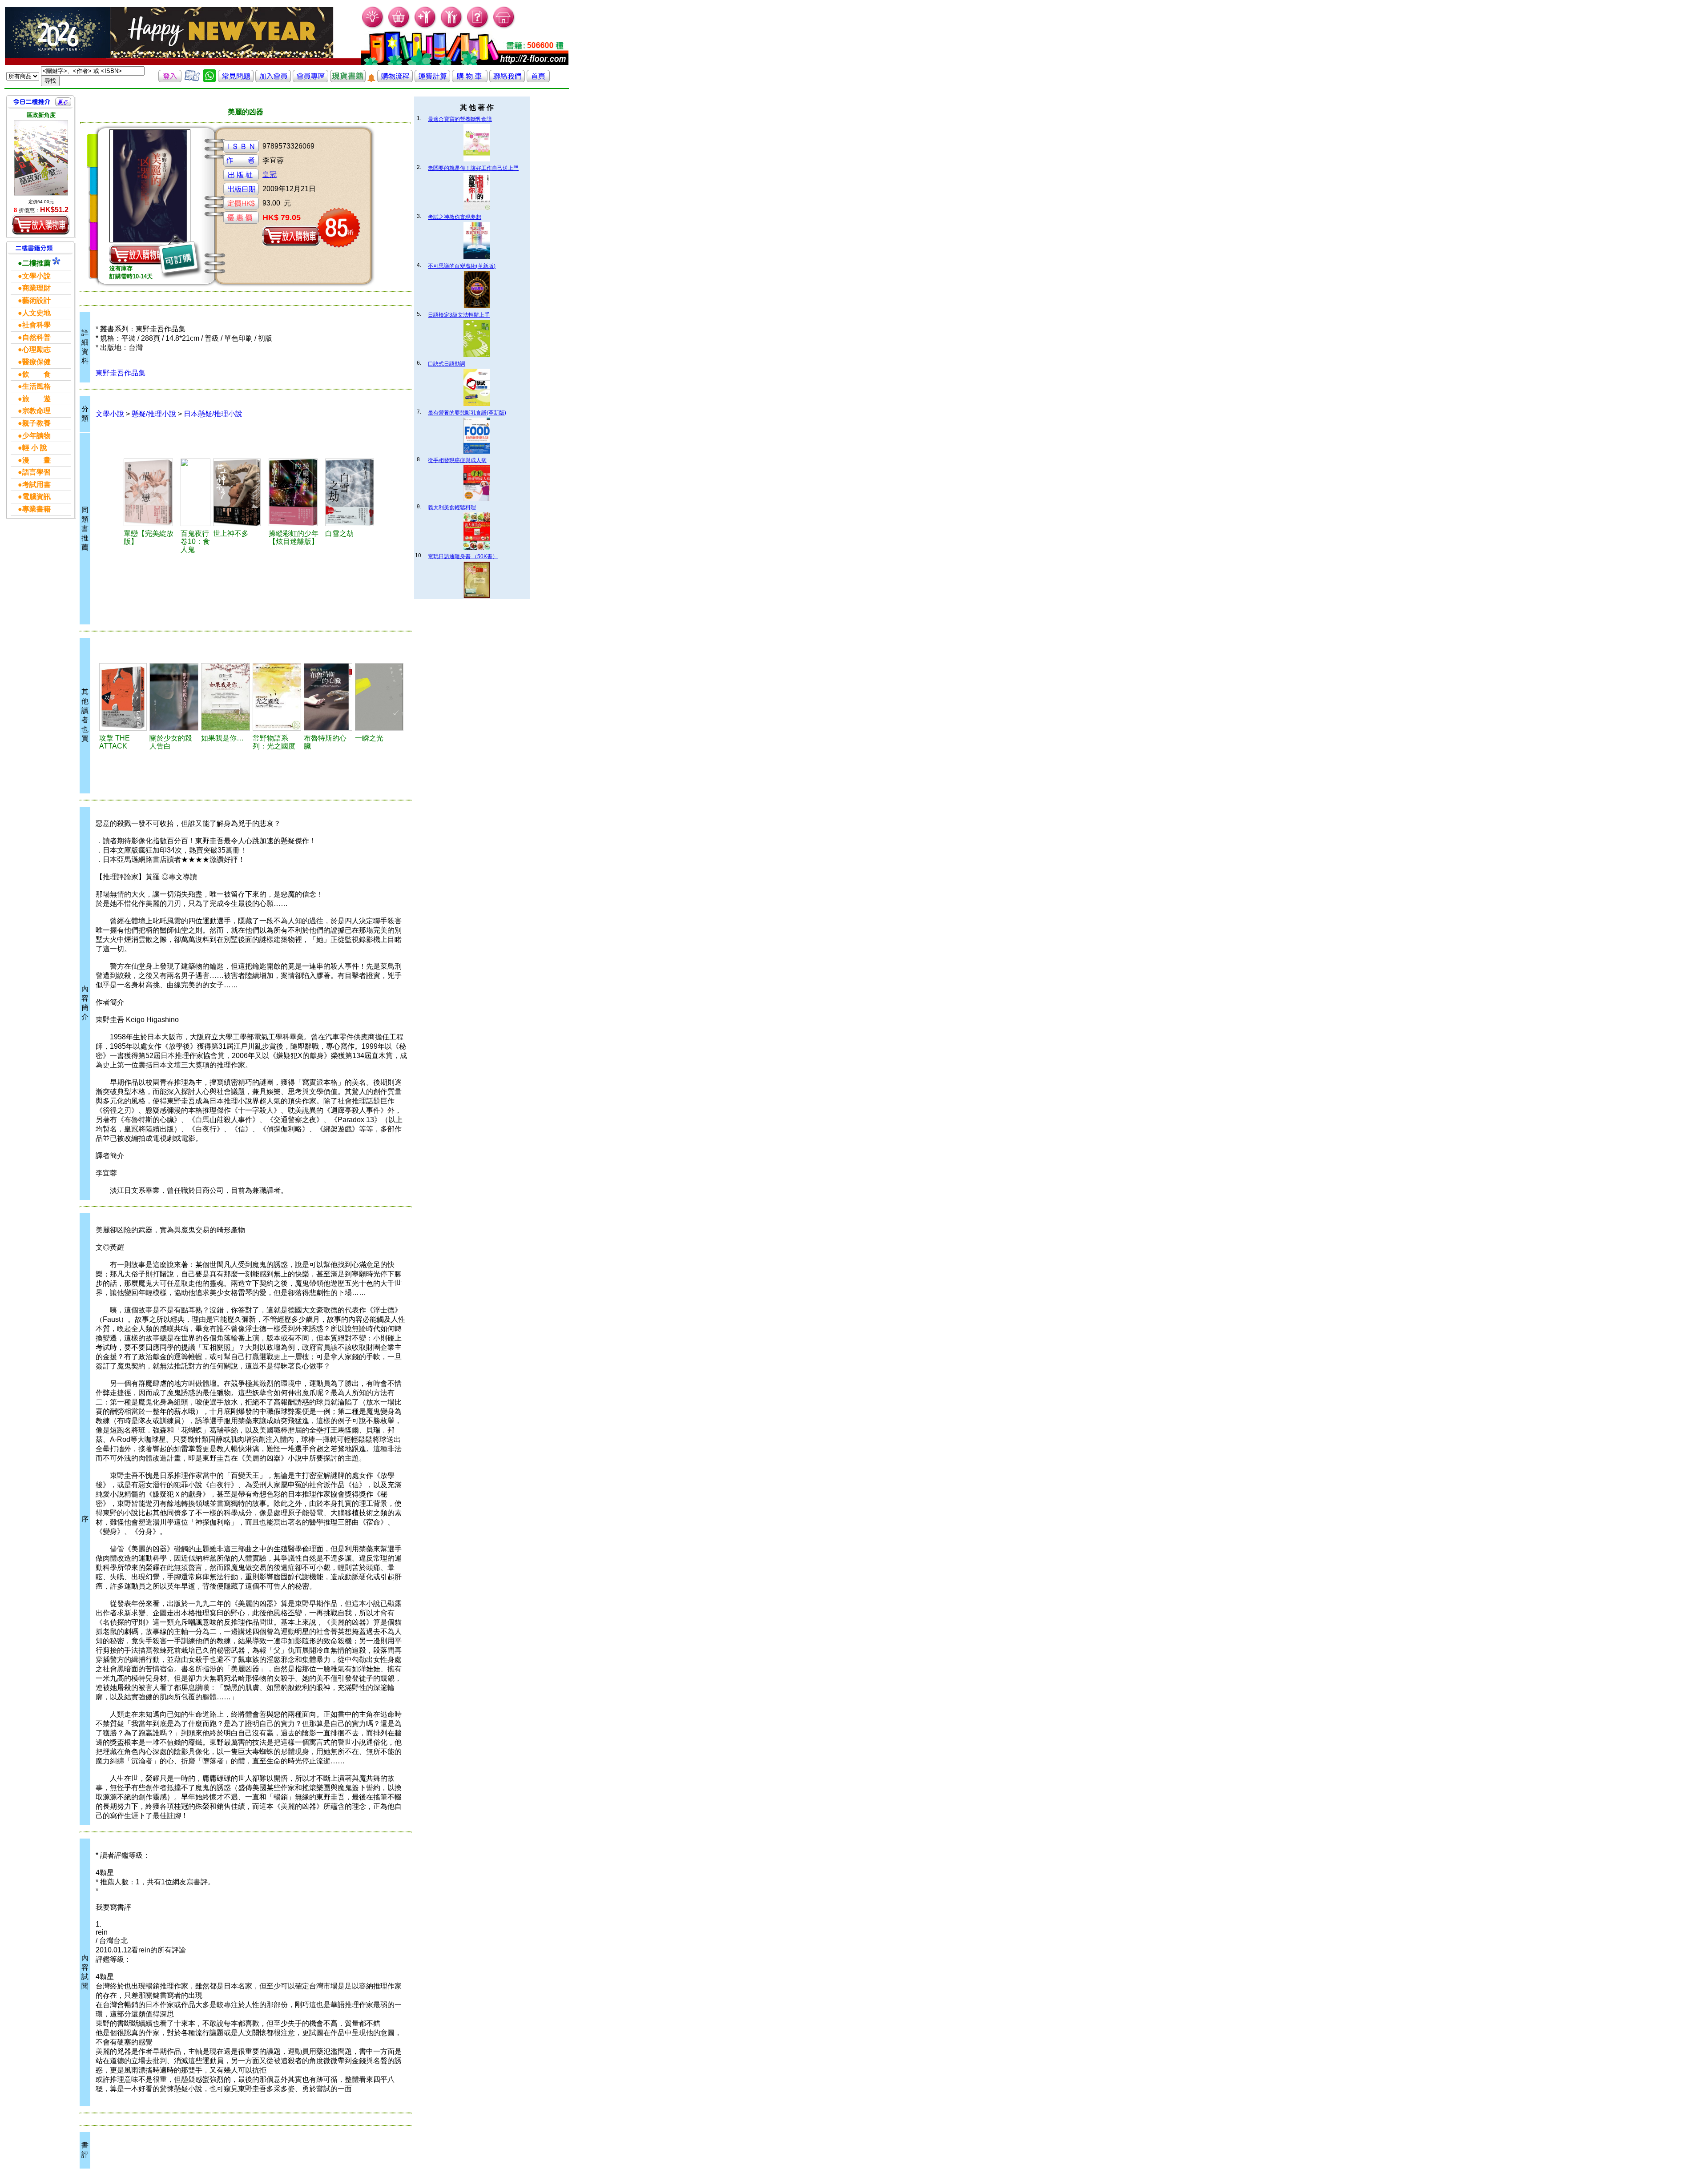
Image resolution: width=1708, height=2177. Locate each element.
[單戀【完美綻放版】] (151, 492)
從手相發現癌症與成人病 (457, 460)
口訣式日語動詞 (447, 364)
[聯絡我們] (507, 80)
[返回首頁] (538, 80)
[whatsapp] (209, 80)
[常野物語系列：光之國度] (277, 697)
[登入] (170, 80)
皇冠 (270, 175)
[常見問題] (478, 27)
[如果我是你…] (226, 697)
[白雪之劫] (352, 492)
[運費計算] (432, 80)
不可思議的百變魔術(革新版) (462, 266)
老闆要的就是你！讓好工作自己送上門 (473, 168)
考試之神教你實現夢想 (455, 217)
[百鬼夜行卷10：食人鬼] (195, 492)
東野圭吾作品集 (121, 373)
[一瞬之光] (379, 697)
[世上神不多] (240, 492)
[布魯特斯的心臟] (328, 697)
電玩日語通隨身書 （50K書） (463, 556)
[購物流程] (395, 80)
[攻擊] (123, 697)
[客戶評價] (192, 80)
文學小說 (110, 414)
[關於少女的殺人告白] (174, 697)
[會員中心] (452, 27)
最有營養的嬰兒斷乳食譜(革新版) (467, 413)
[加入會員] (425, 27)
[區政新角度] (41, 158)
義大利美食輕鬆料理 (452, 507)
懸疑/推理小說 (154, 414)
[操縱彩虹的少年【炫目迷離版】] (296, 492)
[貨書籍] (348, 80)
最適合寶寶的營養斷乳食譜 (460, 119)
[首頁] (504, 27)
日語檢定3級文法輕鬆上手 (459, 315)
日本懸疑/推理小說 (213, 414)
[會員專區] (310, 80)
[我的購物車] (399, 27)
